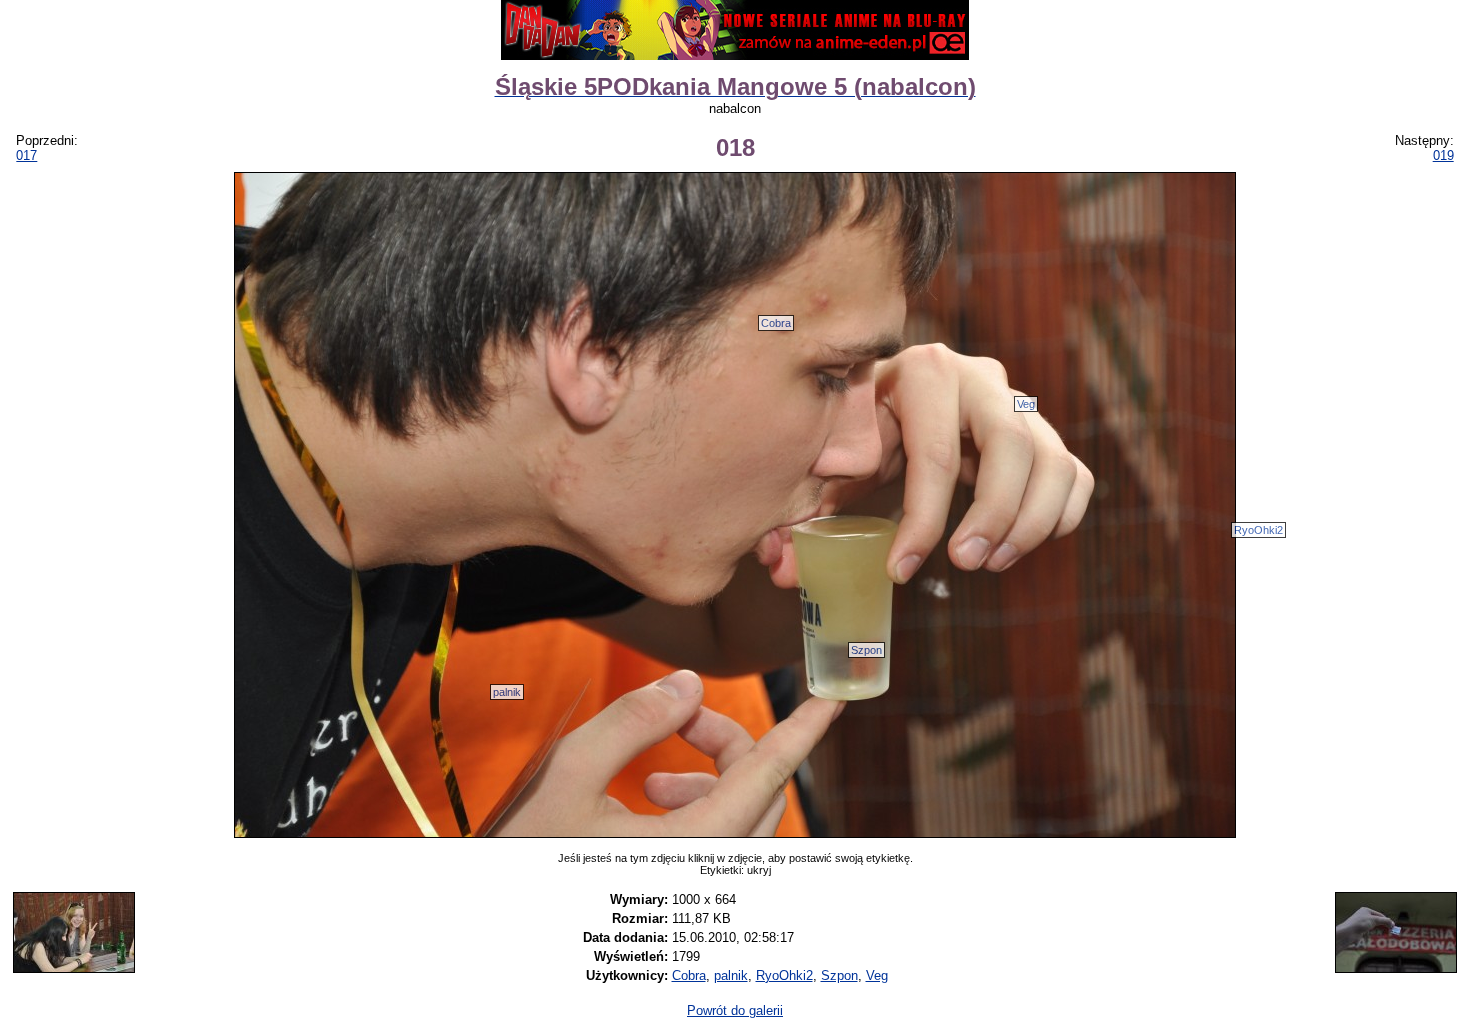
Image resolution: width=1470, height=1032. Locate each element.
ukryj (759, 870)
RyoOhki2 (1258, 530)
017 (26, 155)
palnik (507, 692)
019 (1443, 155)
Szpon (866, 650)
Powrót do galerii (735, 1010)
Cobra (776, 323)
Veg (1026, 404)
